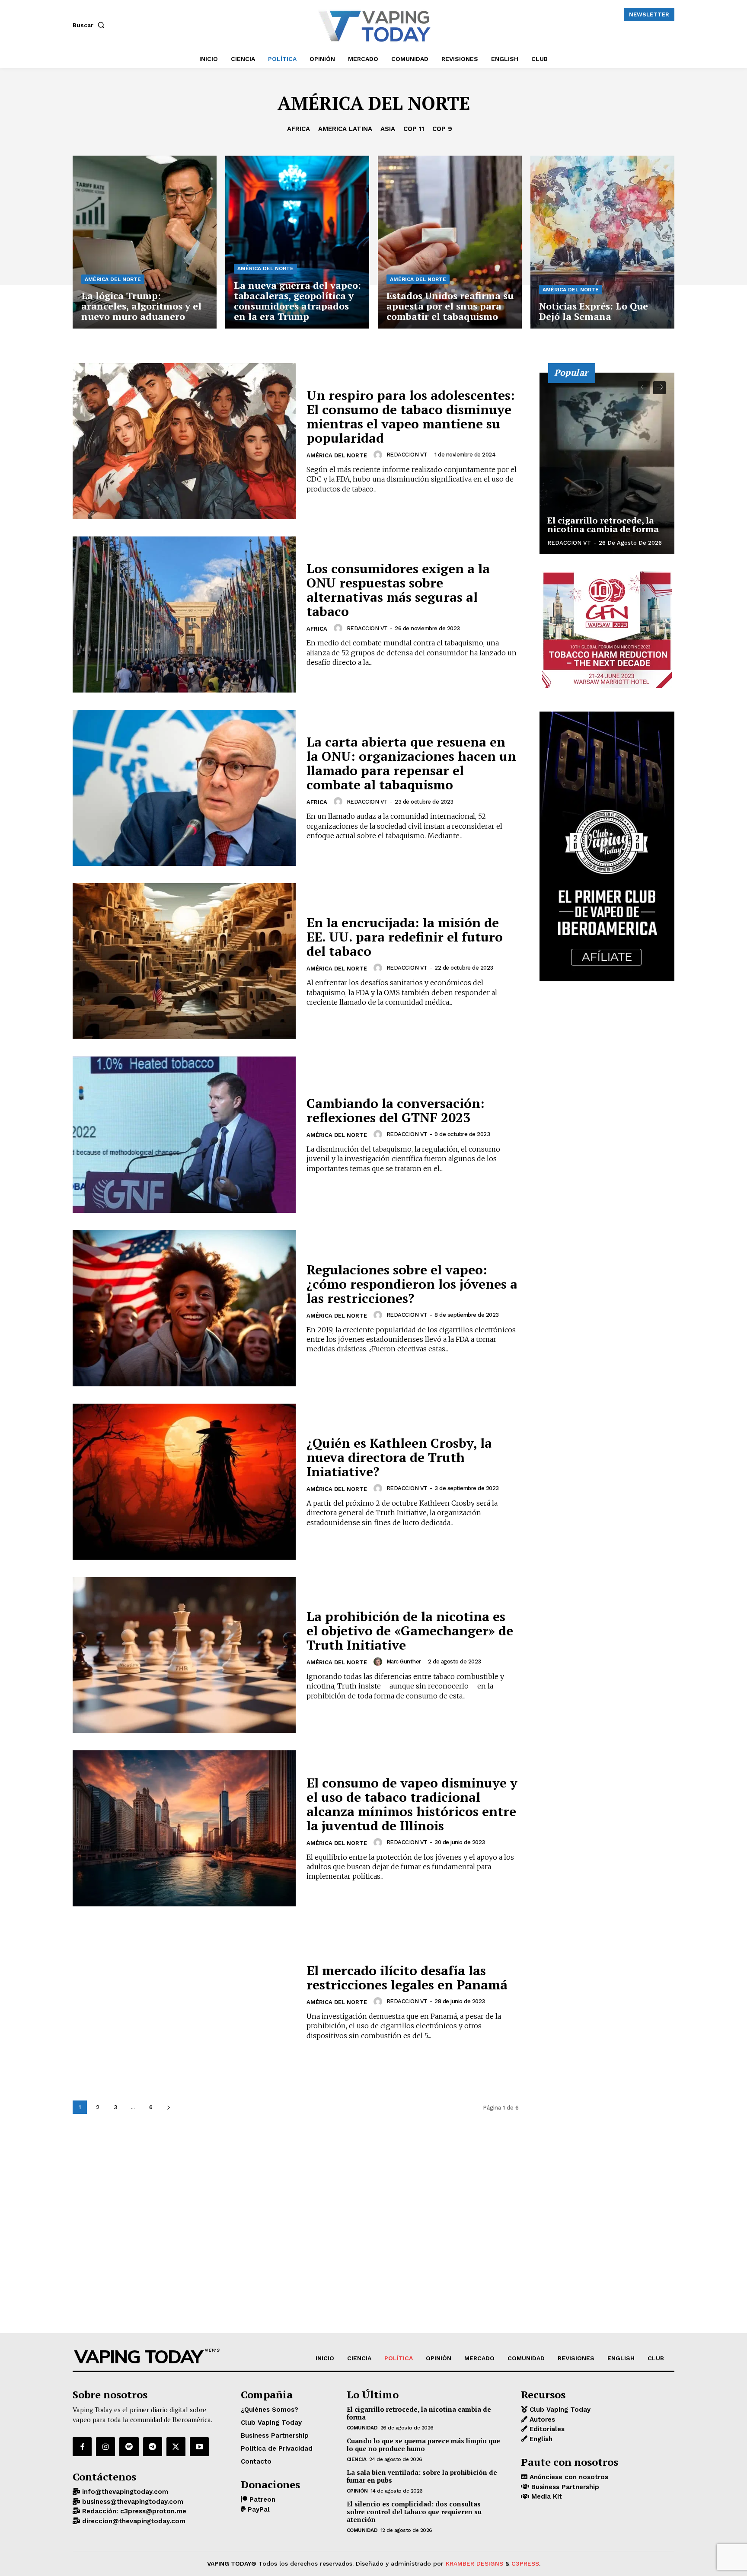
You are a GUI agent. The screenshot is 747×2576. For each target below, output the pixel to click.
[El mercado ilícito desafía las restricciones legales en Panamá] (184, 2002)
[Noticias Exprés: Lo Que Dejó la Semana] (602, 242)
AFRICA (298, 129)
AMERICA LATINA (345, 129)
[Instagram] (105, 2447)
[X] (176, 2447)
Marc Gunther (404, 1661)
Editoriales (546, 2429)
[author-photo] (379, 455)
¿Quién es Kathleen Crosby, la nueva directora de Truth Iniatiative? (399, 1457)
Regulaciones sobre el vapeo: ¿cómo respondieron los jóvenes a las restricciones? (412, 1284)
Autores (541, 2420)
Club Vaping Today (559, 2410)
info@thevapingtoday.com (124, 2492)
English (540, 2439)
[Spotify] (129, 2447)
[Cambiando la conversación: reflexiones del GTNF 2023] (184, 1135)
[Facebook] (82, 2447)
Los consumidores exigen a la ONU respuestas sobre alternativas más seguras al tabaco (398, 590)
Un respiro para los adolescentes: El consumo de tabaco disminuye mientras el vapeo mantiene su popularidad (411, 417)
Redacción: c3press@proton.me (133, 2511)
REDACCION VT (407, 455)
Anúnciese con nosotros (568, 2477)
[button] (90, 25)
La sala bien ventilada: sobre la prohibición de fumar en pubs (422, 2476)
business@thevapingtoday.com (132, 2502)
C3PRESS (525, 2563)
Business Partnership (564, 2487)
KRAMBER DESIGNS (474, 2563)
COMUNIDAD (362, 2428)
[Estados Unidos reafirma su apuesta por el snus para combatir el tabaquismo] (450, 242)
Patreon (261, 2499)
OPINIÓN (357, 2491)
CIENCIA (357, 2459)
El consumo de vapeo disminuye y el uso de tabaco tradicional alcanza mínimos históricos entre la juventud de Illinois (412, 1804)
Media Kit (546, 2496)
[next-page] (168, 2107)
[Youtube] (199, 2447)
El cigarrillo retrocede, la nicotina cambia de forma (603, 525)
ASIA (388, 129)
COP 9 (442, 129)
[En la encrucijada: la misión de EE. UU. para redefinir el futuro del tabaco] (184, 961)
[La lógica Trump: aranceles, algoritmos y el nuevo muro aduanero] (145, 242)
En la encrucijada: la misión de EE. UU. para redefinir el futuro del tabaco (405, 937)
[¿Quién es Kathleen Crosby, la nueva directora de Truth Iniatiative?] (184, 1482)
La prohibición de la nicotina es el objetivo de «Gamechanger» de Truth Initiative (410, 1631)
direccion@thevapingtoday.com (133, 2521)
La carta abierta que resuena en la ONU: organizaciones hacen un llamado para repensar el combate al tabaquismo (411, 763)
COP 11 (414, 129)
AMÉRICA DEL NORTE (113, 279)
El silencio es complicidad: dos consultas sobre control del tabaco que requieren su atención (414, 2512)
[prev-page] (644, 388)
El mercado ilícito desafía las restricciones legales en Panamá (407, 1977)
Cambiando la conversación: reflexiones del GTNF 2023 (396, 1110)
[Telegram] (153, 2447)
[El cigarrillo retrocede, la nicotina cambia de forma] (607, 463)
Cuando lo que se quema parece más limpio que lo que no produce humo (423, 2445)
